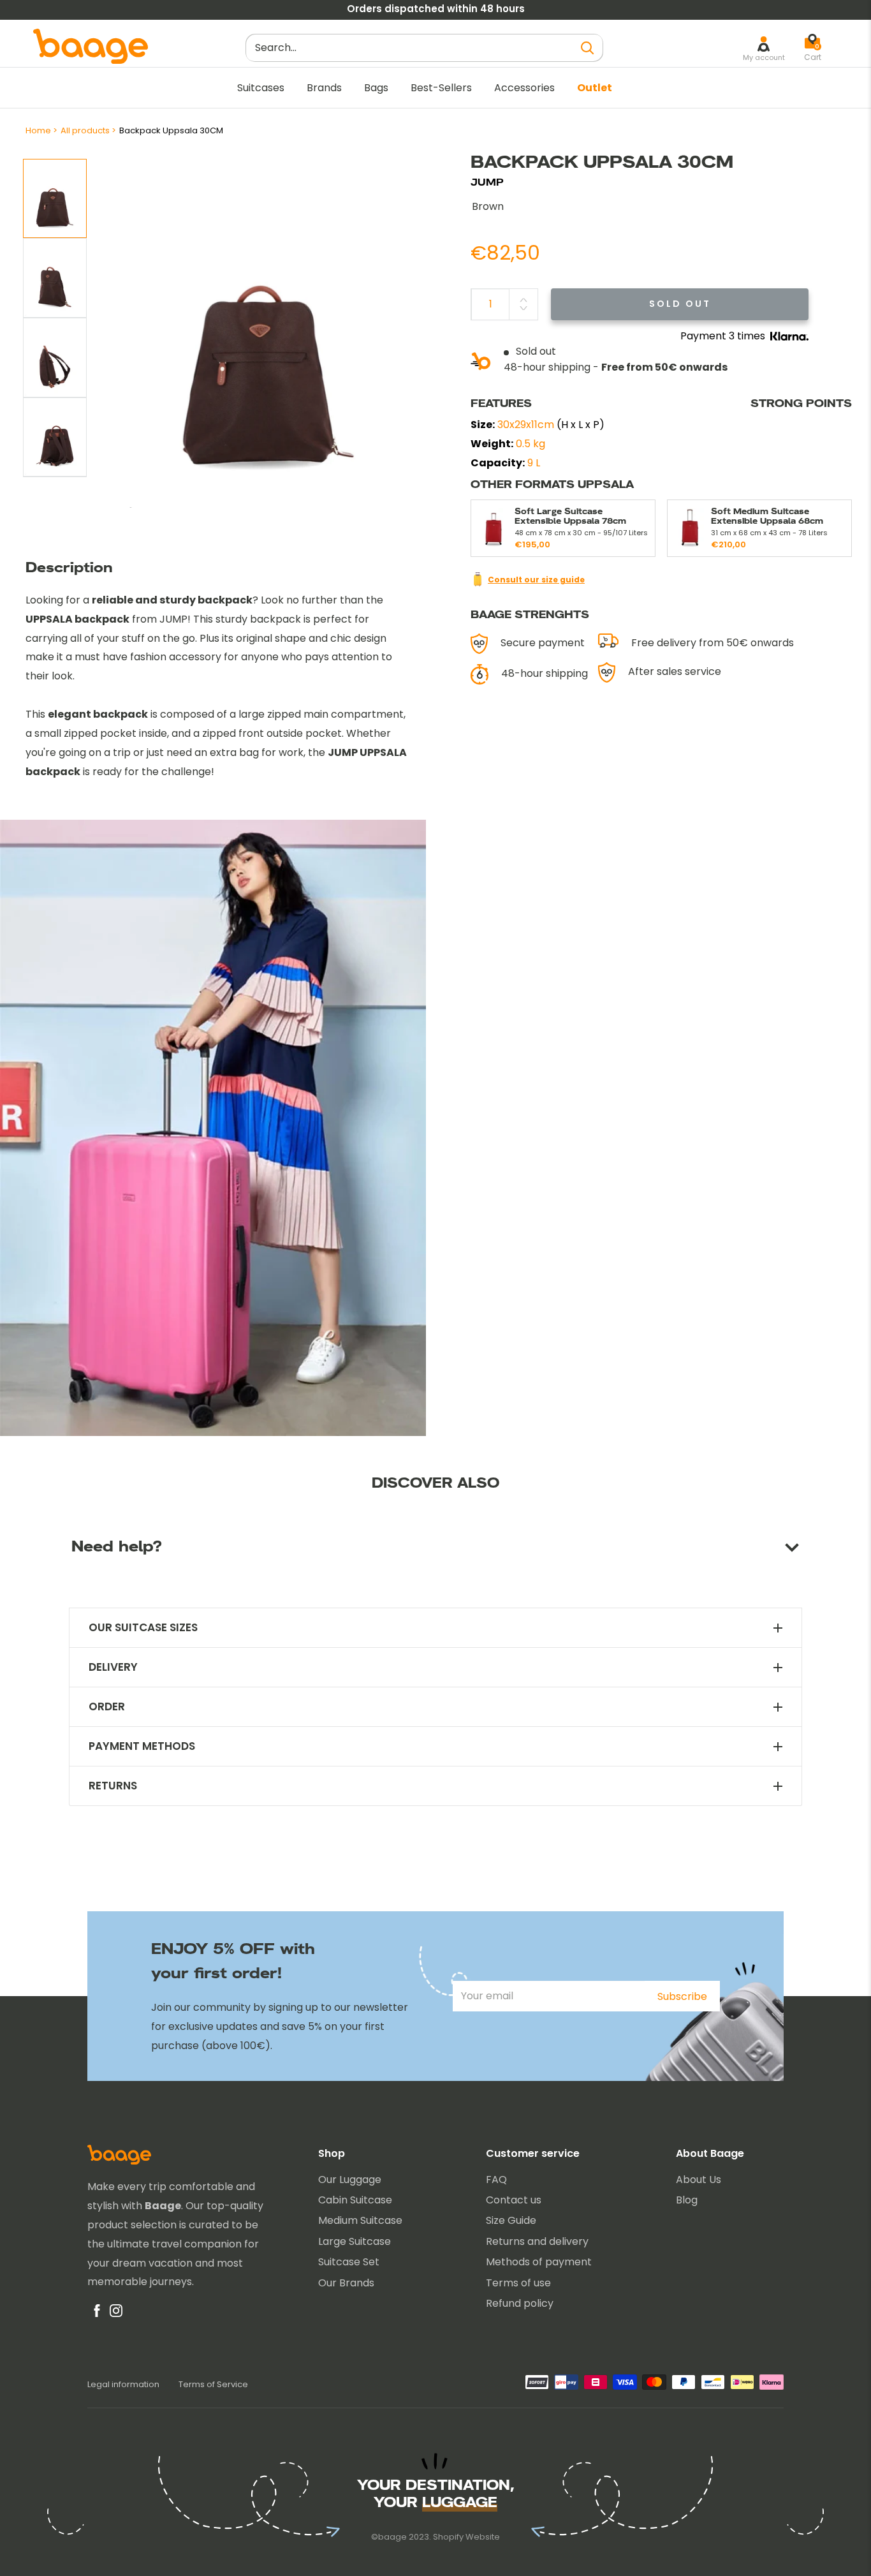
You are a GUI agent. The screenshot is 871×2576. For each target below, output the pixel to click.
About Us (699, 2180)
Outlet (595, 88)
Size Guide (511, 2220)
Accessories (524, 88)
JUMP (487, 182)
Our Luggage (350, 2180)
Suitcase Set (349, 2262)
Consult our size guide (536, 580)
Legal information (123, 2384)
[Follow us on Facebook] (97, 2314)
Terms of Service (213, 2384)
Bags (376, 88)
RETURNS (113, 1786)
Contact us (514, 2200)
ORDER (107, 1707)
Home (38, 130)
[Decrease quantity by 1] (523, 308)
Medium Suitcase (360, 2220)
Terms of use (518, 2283)
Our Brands (346, 2283)
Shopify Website (466, 2537)
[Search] (587, 48)
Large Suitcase (355, 2241)
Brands (324, 88)
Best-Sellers (441, 88)
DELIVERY (113, 1667)
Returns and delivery (537, 2241)
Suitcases (261, 88)
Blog (687, 2200)
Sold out (680, 304)
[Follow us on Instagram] (116, 2314)
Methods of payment (539, 2262)
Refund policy (520, 2303)
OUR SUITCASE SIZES (143, 1628)
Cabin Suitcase (355, 2200)
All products (85, 130)
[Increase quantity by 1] (523, 300)
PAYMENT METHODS (142, 1746)
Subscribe (682, 1996)
